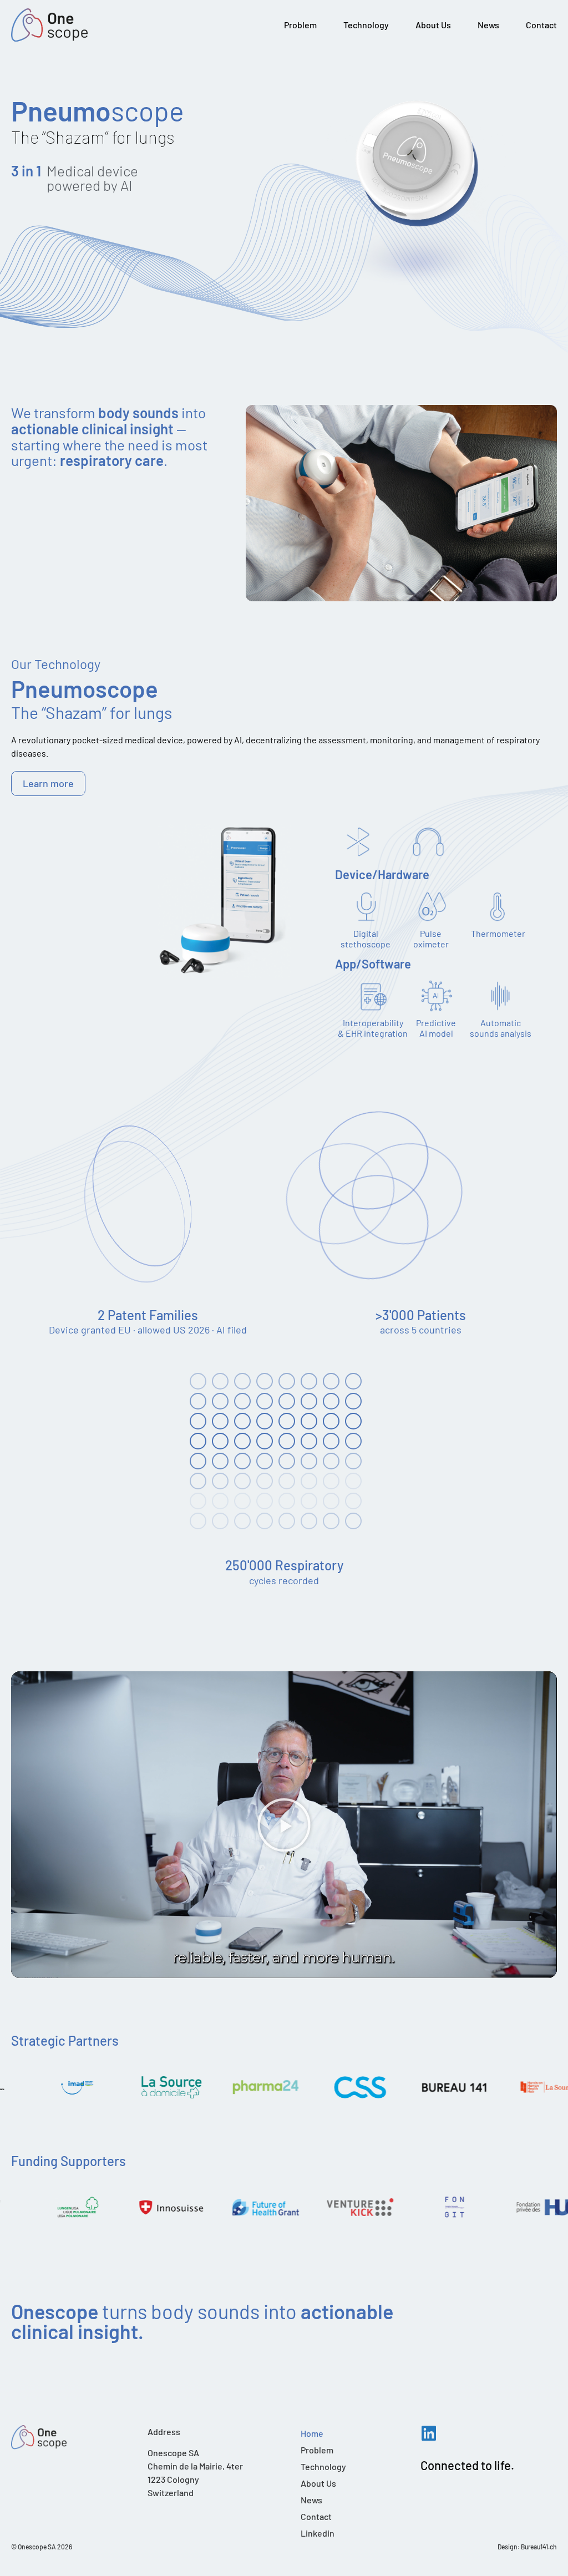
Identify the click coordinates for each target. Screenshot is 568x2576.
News (488, 25)
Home (312, 2433)
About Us (433, 25)
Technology (366, 25)
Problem (300, 25)
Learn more (48, 783)
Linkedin (318, 2533)
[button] (284, 1825)
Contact (541, 25)
